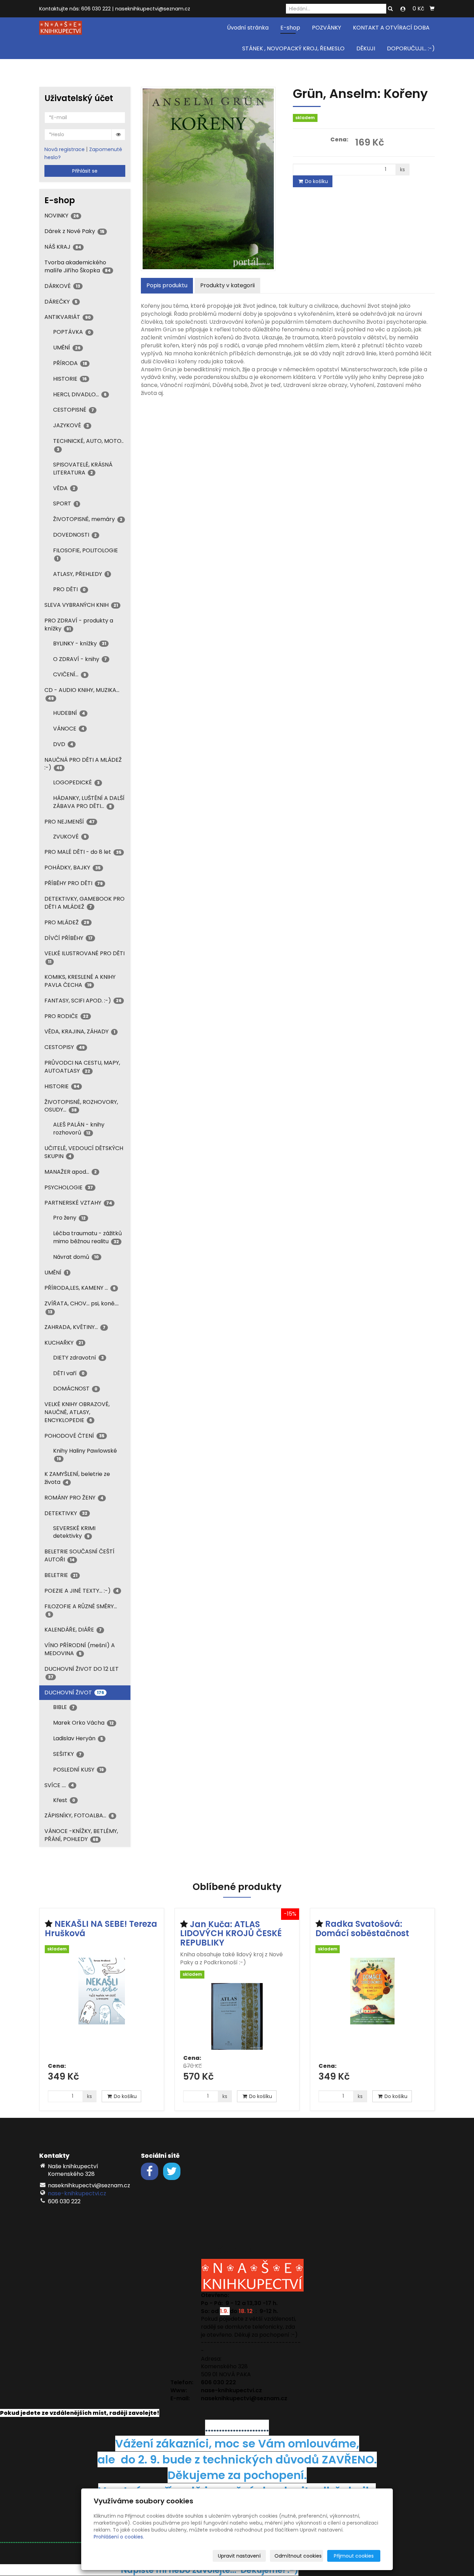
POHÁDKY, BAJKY (73, 868)
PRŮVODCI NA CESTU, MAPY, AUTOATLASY (82, 1067)
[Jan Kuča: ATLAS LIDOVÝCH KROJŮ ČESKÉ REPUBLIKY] (237, 2016)
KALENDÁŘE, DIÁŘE (73, 1630)
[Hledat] (390, 9)
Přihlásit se (85, 171)
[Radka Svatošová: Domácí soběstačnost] (372, 2008)
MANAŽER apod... (71, 1172)
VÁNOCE (69, 729)
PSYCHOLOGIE (69, 1187)
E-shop (290, 28)
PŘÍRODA (70, 363)
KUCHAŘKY (64, 1343)
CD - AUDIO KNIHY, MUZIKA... (82, 693)
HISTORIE (70, 379)
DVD (63, 744)
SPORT (65, 503)
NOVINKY (62, 216)
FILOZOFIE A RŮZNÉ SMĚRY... (81, 1610)
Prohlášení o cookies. (119, 2537)
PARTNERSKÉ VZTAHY (78, 1203)
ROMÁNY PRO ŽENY (74, 1498)
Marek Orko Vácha (83, 1723)
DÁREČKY (61, 302)
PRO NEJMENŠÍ (70, 822)
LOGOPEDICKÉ (76, 782)
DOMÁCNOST (75, 1389)
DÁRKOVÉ (62, 286)
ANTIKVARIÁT (68, 317)
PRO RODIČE (66, 1016)
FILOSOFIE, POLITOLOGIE (86, 554)
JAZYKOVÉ (71, 425)
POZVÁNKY (327, 28)
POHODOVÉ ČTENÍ (74, 1436)
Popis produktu (167, 285)
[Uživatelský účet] (403, 9)
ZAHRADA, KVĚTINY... (75, 1327)
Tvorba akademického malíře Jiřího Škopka (78, 266)
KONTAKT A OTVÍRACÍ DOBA (391, 28)
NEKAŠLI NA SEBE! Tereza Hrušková (101, 1928)
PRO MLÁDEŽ (67, 922)
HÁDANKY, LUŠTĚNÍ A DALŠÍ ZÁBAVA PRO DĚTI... (89, 802)
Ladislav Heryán (78, 1738)
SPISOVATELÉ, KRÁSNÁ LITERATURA (83, 469)
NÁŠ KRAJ (63, 247)
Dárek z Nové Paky (74, 231)
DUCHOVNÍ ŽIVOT (74, 1692)
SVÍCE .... (59, 1785)
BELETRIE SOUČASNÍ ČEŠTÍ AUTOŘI (79, 1555)
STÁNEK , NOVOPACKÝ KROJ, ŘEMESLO (293, 48)
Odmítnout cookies (298, 2556)
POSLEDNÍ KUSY (78, 1770)
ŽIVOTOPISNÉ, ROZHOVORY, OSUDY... (81, 1106)
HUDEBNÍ (69, 713)
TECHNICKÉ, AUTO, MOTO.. (88, 444)
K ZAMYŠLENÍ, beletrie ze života (77, 1478)
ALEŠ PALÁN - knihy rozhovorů (79, 1129)
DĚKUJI (366, 48)
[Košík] (432, 9)
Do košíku (316, 181)
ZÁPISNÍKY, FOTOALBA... (79, 1815)
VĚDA (64, 488)
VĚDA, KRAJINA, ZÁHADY (80, 1031)
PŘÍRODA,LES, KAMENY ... (80, 1288)
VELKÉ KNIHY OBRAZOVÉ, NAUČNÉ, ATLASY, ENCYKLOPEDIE (77, 1412)
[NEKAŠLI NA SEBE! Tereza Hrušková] (102, 2008)
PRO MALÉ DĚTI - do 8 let (83, 852)
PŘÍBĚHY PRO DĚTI (74, 883)
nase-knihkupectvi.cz (77, 2193)
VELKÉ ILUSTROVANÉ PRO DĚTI (84, 957)
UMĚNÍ (67, 348)
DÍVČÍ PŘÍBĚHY (69, 938)
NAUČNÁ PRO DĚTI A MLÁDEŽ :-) (83, 764)
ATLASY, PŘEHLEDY (81, 574)
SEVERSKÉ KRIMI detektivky (74, 1532)
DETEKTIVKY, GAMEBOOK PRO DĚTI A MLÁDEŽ (84, 903)
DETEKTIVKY (66, 1513)
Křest (64, 1800)
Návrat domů (76, 1257)
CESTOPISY (65, 1047)
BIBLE (64, 1707)
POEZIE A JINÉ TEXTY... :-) (82, 1591)
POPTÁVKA (72, 332)
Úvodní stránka (248, 28)
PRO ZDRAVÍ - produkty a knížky (79, 625)
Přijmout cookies (354, 2556)
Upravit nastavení (239, 2556)
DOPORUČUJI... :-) (411, 48)
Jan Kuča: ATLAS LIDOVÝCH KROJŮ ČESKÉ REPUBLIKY (231, 1933)
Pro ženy (69, 1218)
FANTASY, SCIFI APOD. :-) (83, 1001)
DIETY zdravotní (78, 1358)
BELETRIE (61, 1575)
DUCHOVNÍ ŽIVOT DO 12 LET (82, 1672)
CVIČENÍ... (70, 674)
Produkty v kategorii (227, 285)
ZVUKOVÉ (70, 837)
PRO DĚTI (69, 589)
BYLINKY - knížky (80, 643)
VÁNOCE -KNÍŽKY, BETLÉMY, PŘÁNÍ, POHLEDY (81, 1835)
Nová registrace (65, 149)
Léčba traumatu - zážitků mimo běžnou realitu (87, 1237)
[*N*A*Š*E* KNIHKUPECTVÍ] (61, 27)
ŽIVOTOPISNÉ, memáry (88, 519)
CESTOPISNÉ (74, 410)
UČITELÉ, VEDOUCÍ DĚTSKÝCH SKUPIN (84, 1152)
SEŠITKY (67, 1754)
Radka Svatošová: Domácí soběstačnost (362, 1928)
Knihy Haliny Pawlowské (85, 1454)
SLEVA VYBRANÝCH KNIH (81, 605)
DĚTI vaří (69, 1373)
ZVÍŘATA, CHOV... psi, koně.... (82, 1307)
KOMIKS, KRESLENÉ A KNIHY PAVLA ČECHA (80, 981)
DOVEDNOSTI (75, 535)
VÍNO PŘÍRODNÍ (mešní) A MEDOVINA (80, 1649)
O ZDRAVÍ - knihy (80, 659)
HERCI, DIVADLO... (80, 394)
